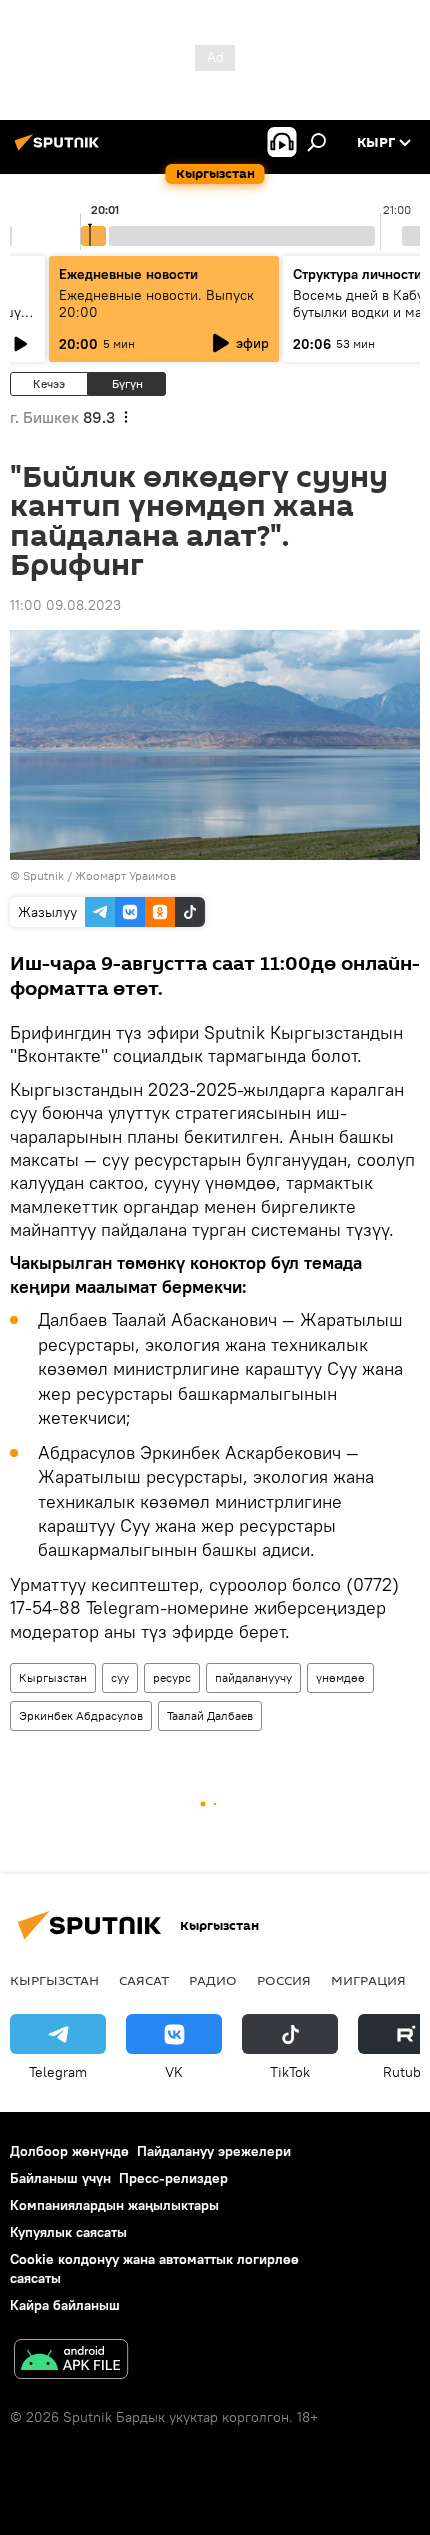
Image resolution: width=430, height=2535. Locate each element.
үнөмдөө (340, 1677)
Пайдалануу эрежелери (214, 2151)
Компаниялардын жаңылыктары (114, 2205)
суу (120, 1677)
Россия (284, 1980)
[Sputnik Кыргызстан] (60, 150)
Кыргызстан (53, 1677)
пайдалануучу (253, 1677)
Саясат (144, 1980)
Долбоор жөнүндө (69, 2151)
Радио (213, 1980)
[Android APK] (71, 2361)
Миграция (368, 1980)
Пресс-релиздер (173, 2178)
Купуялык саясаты (68, 2232)
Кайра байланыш (65, 2305)
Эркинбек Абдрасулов (81, 1715)
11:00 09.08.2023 (65, 605)
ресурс (172, 1677)
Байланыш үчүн (60, 2178)
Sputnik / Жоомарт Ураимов (99, 875)
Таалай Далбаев (210, 1715)
